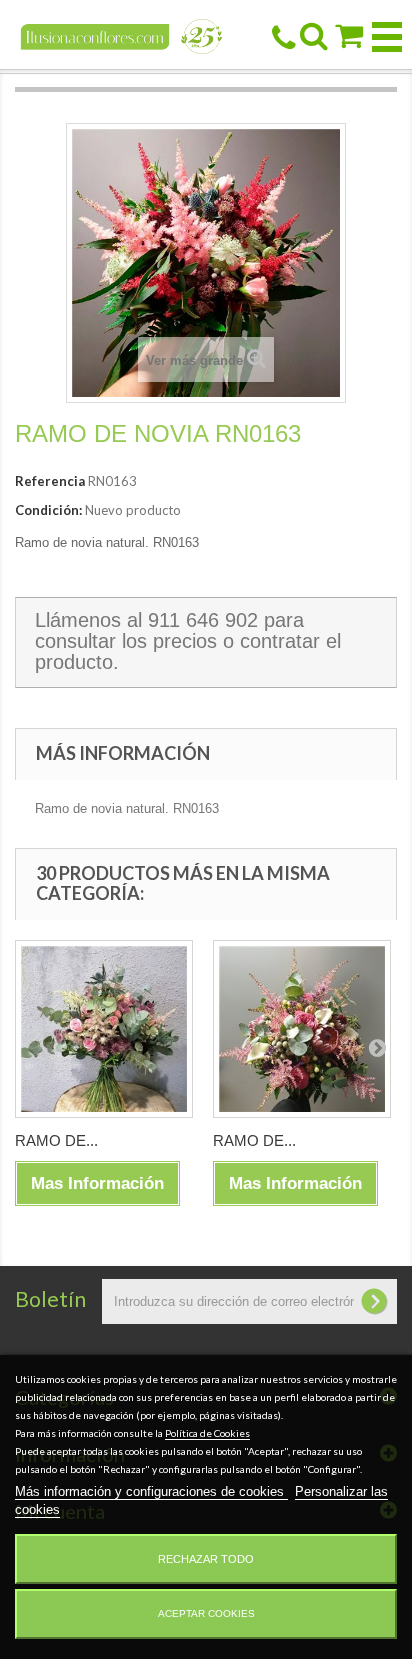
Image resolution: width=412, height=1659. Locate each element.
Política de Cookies (207, 1433)
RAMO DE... (56, 1140)
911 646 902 (203, 620)
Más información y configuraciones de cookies (151, 1491)
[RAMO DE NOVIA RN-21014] (302, 1029)
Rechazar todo (206, 1559)
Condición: (48, 510)
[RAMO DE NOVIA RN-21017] (104, 1029)
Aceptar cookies (206, 1613)
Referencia (50, 481)
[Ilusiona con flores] (122, 35)
